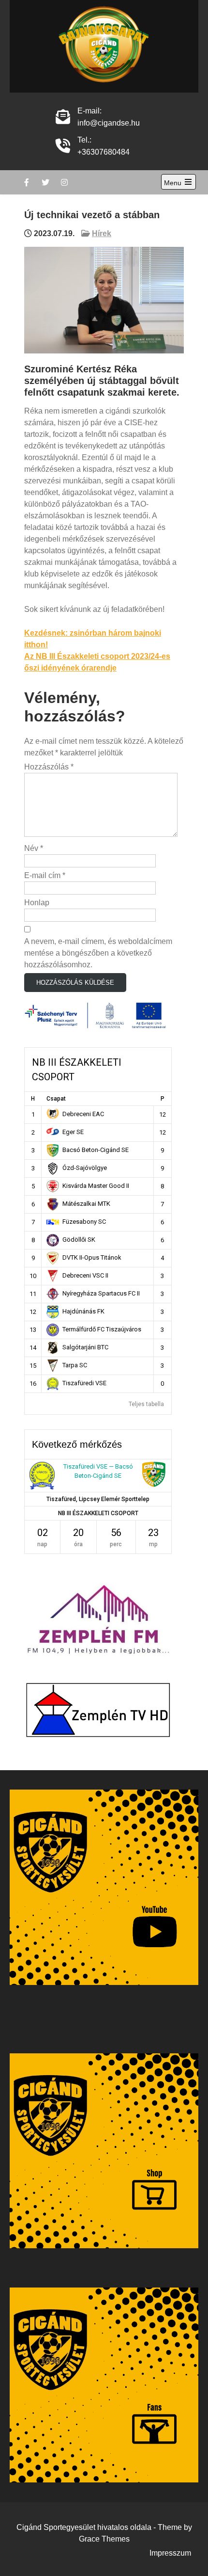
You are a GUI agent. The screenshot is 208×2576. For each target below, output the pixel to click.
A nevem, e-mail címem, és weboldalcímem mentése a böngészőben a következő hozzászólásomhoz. (98, 953)
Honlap (37, 903)
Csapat (56, 1099)
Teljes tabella (146, 1404)
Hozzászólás (49, 767)
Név (34, 848)
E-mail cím (45, 875)
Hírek (102, 233)
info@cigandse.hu (109, 123)
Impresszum (170, 2553)
